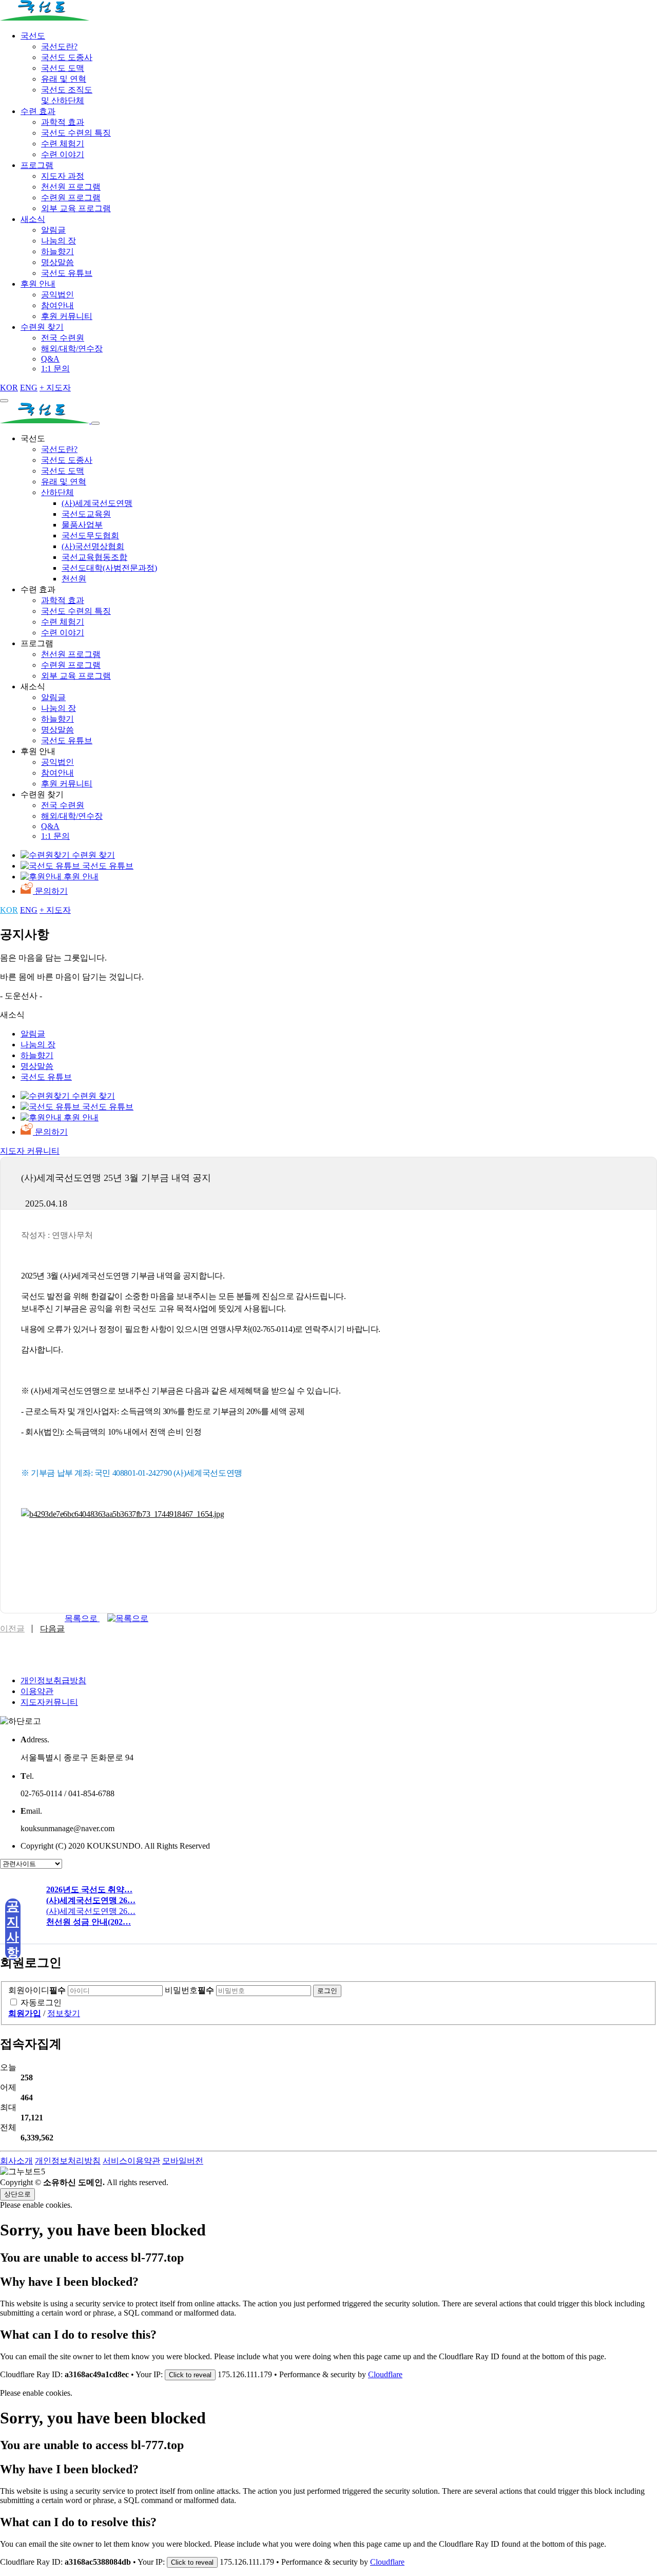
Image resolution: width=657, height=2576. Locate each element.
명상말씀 (57, 262)
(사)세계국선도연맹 (97, 503)
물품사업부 (82, 525)
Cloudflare (385, 2374)
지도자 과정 (63, 176)
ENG (29, 388)
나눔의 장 (59, 241)
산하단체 (57, 492)
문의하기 (50, 891)
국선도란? (59, 46)
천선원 (74, 579)
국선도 (33, 36)
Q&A (50, 359)
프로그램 (37, 165)
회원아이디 (37, 1990)
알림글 (53, 230)
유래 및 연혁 (64, 79)
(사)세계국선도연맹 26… (91, 1911)
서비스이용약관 (131, 2161)
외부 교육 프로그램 (76, 208)
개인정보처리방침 (68, 2161)
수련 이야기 (63, 154)
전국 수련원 (63, 338)
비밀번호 (189, 1990)
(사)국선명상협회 (93, 546)
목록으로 (82, 1618)
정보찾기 (64, 2013)
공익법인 (57, 295)
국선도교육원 (86, 514)
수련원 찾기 (42, 327)
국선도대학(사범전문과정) (109, 568)
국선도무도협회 (90, 535)
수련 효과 (38, 111)
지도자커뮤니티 (49, 1702)
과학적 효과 (63, 122)
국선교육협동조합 (94, 557)
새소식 (33, 219)
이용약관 (37, 1691)
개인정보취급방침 (53, 1680)
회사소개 (16, 2161)
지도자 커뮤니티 (30, 1151)
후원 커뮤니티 (67, 316)
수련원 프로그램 (71, 198)
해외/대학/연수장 (72, 349)
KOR (9, 388)
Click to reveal (190, 2375)
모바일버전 (183, 2161)
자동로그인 (41, 2002)
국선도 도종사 (67, 57)
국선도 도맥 (63, 68)
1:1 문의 (55, 369)
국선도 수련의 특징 (76, 133)
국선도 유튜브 (67, 273)
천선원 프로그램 (71, 187)
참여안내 (57, 305)
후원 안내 (38, 284)
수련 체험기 (63, 144)
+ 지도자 (55, 388)
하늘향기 (57, 251)
